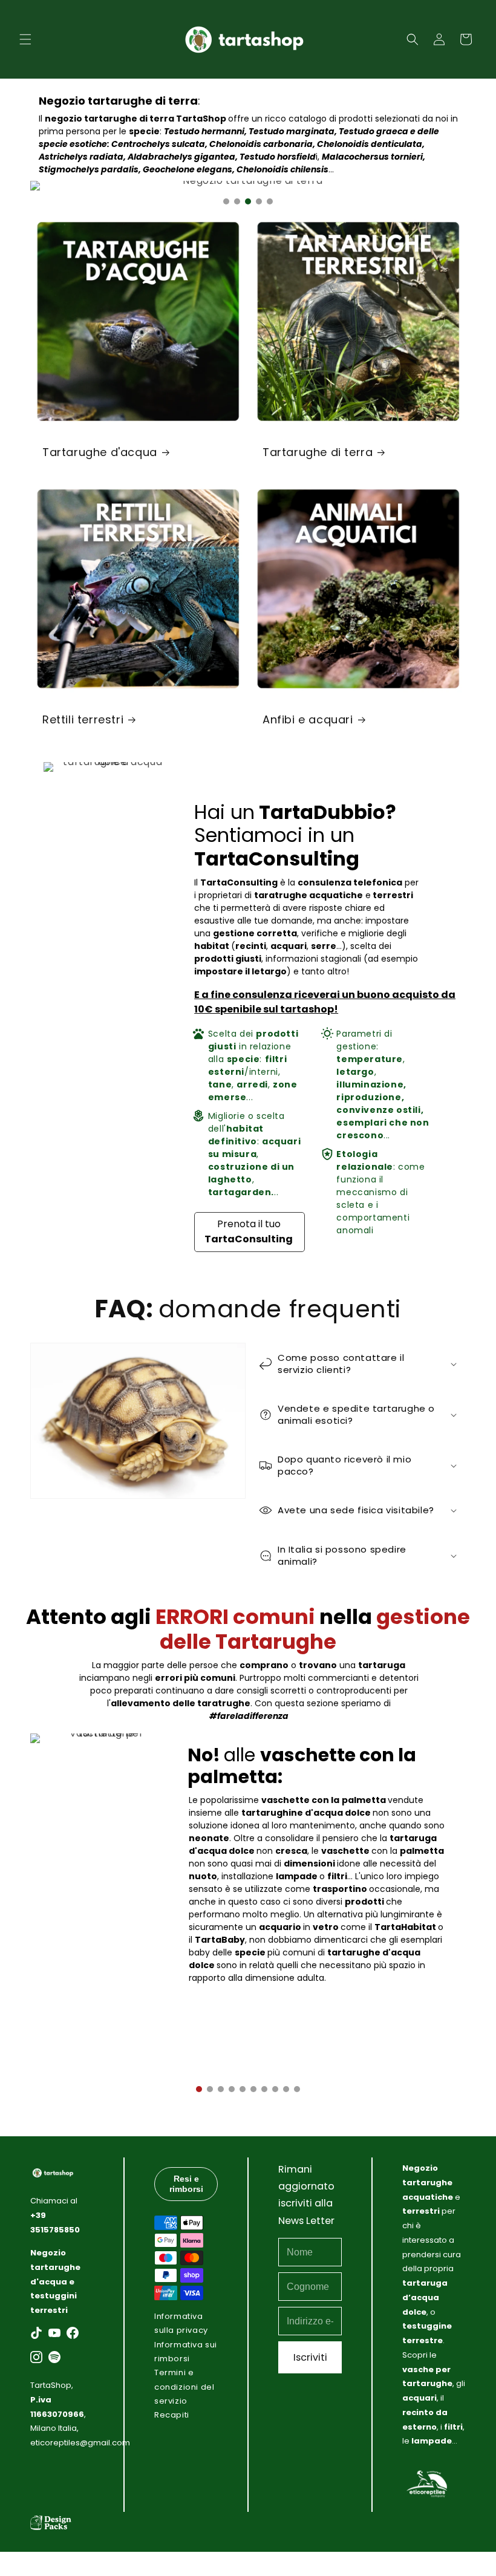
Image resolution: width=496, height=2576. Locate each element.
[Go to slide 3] (248, 201)
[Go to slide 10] (297, 2089)
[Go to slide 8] (275, 2089)
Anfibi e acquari (308, 719)
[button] (25, 39)
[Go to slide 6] (253, 2089)
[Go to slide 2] (237, 201)
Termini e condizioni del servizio (184, 2387)
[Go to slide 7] (264, 2089)
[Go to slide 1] (226, 201)
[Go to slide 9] (286, 2089)
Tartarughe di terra (318, 452)
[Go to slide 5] (270, 201)
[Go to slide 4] (259, 201)
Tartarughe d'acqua (100, 452)
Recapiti (172, 2415)
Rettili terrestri (83, 719)
